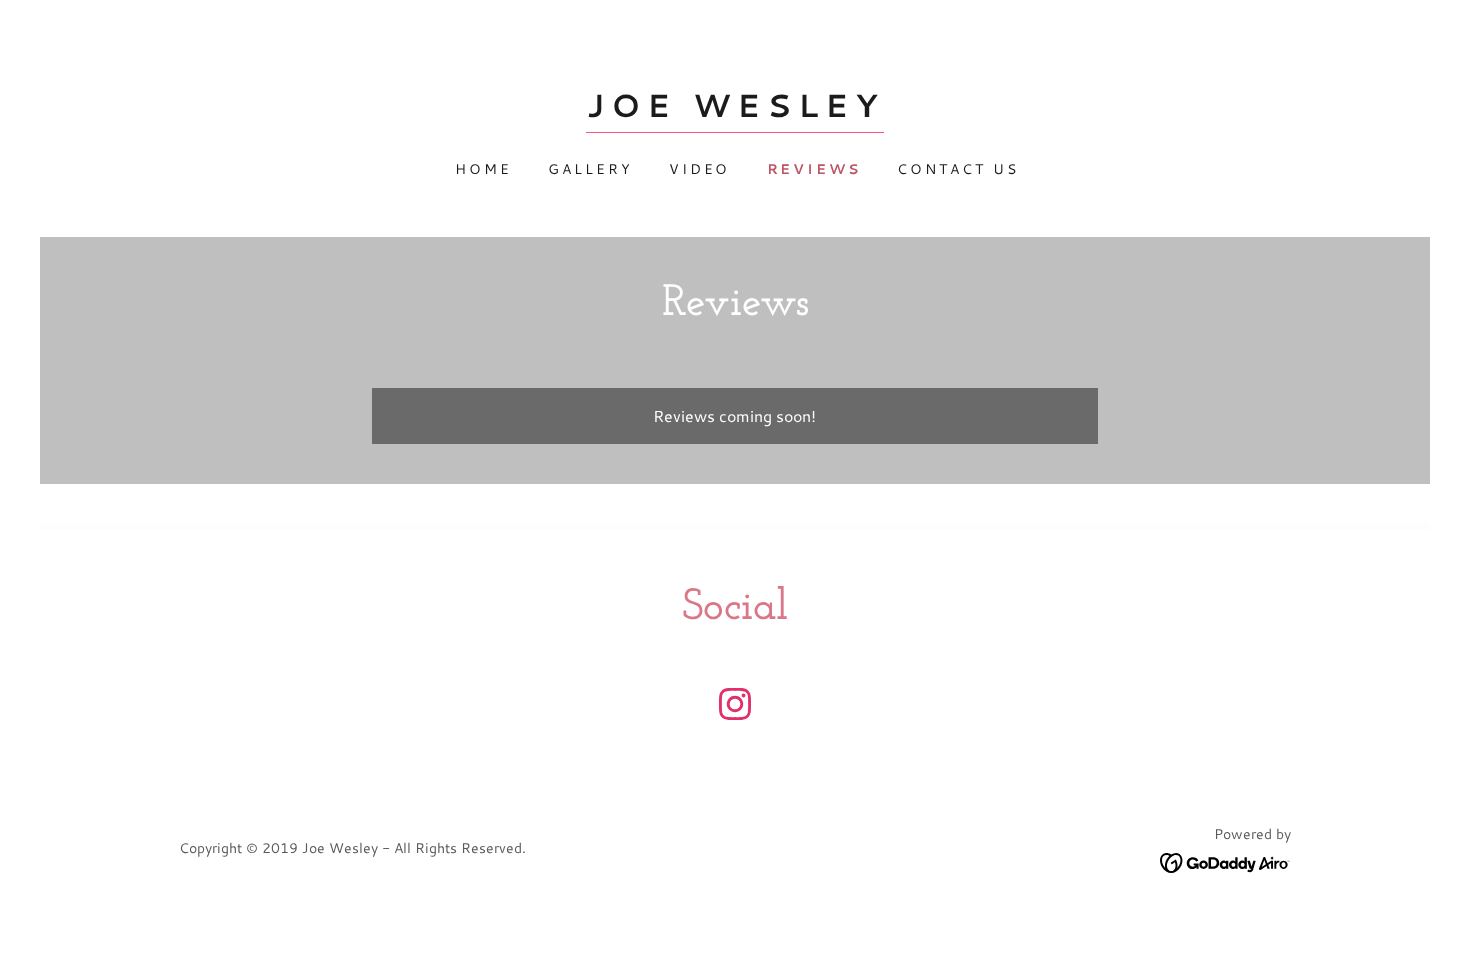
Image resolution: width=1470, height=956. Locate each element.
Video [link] (700, 169)
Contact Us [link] (958, 169)
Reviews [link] (814, 169)
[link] (734, 110)
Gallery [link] (590, 169)
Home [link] (483, 169)
